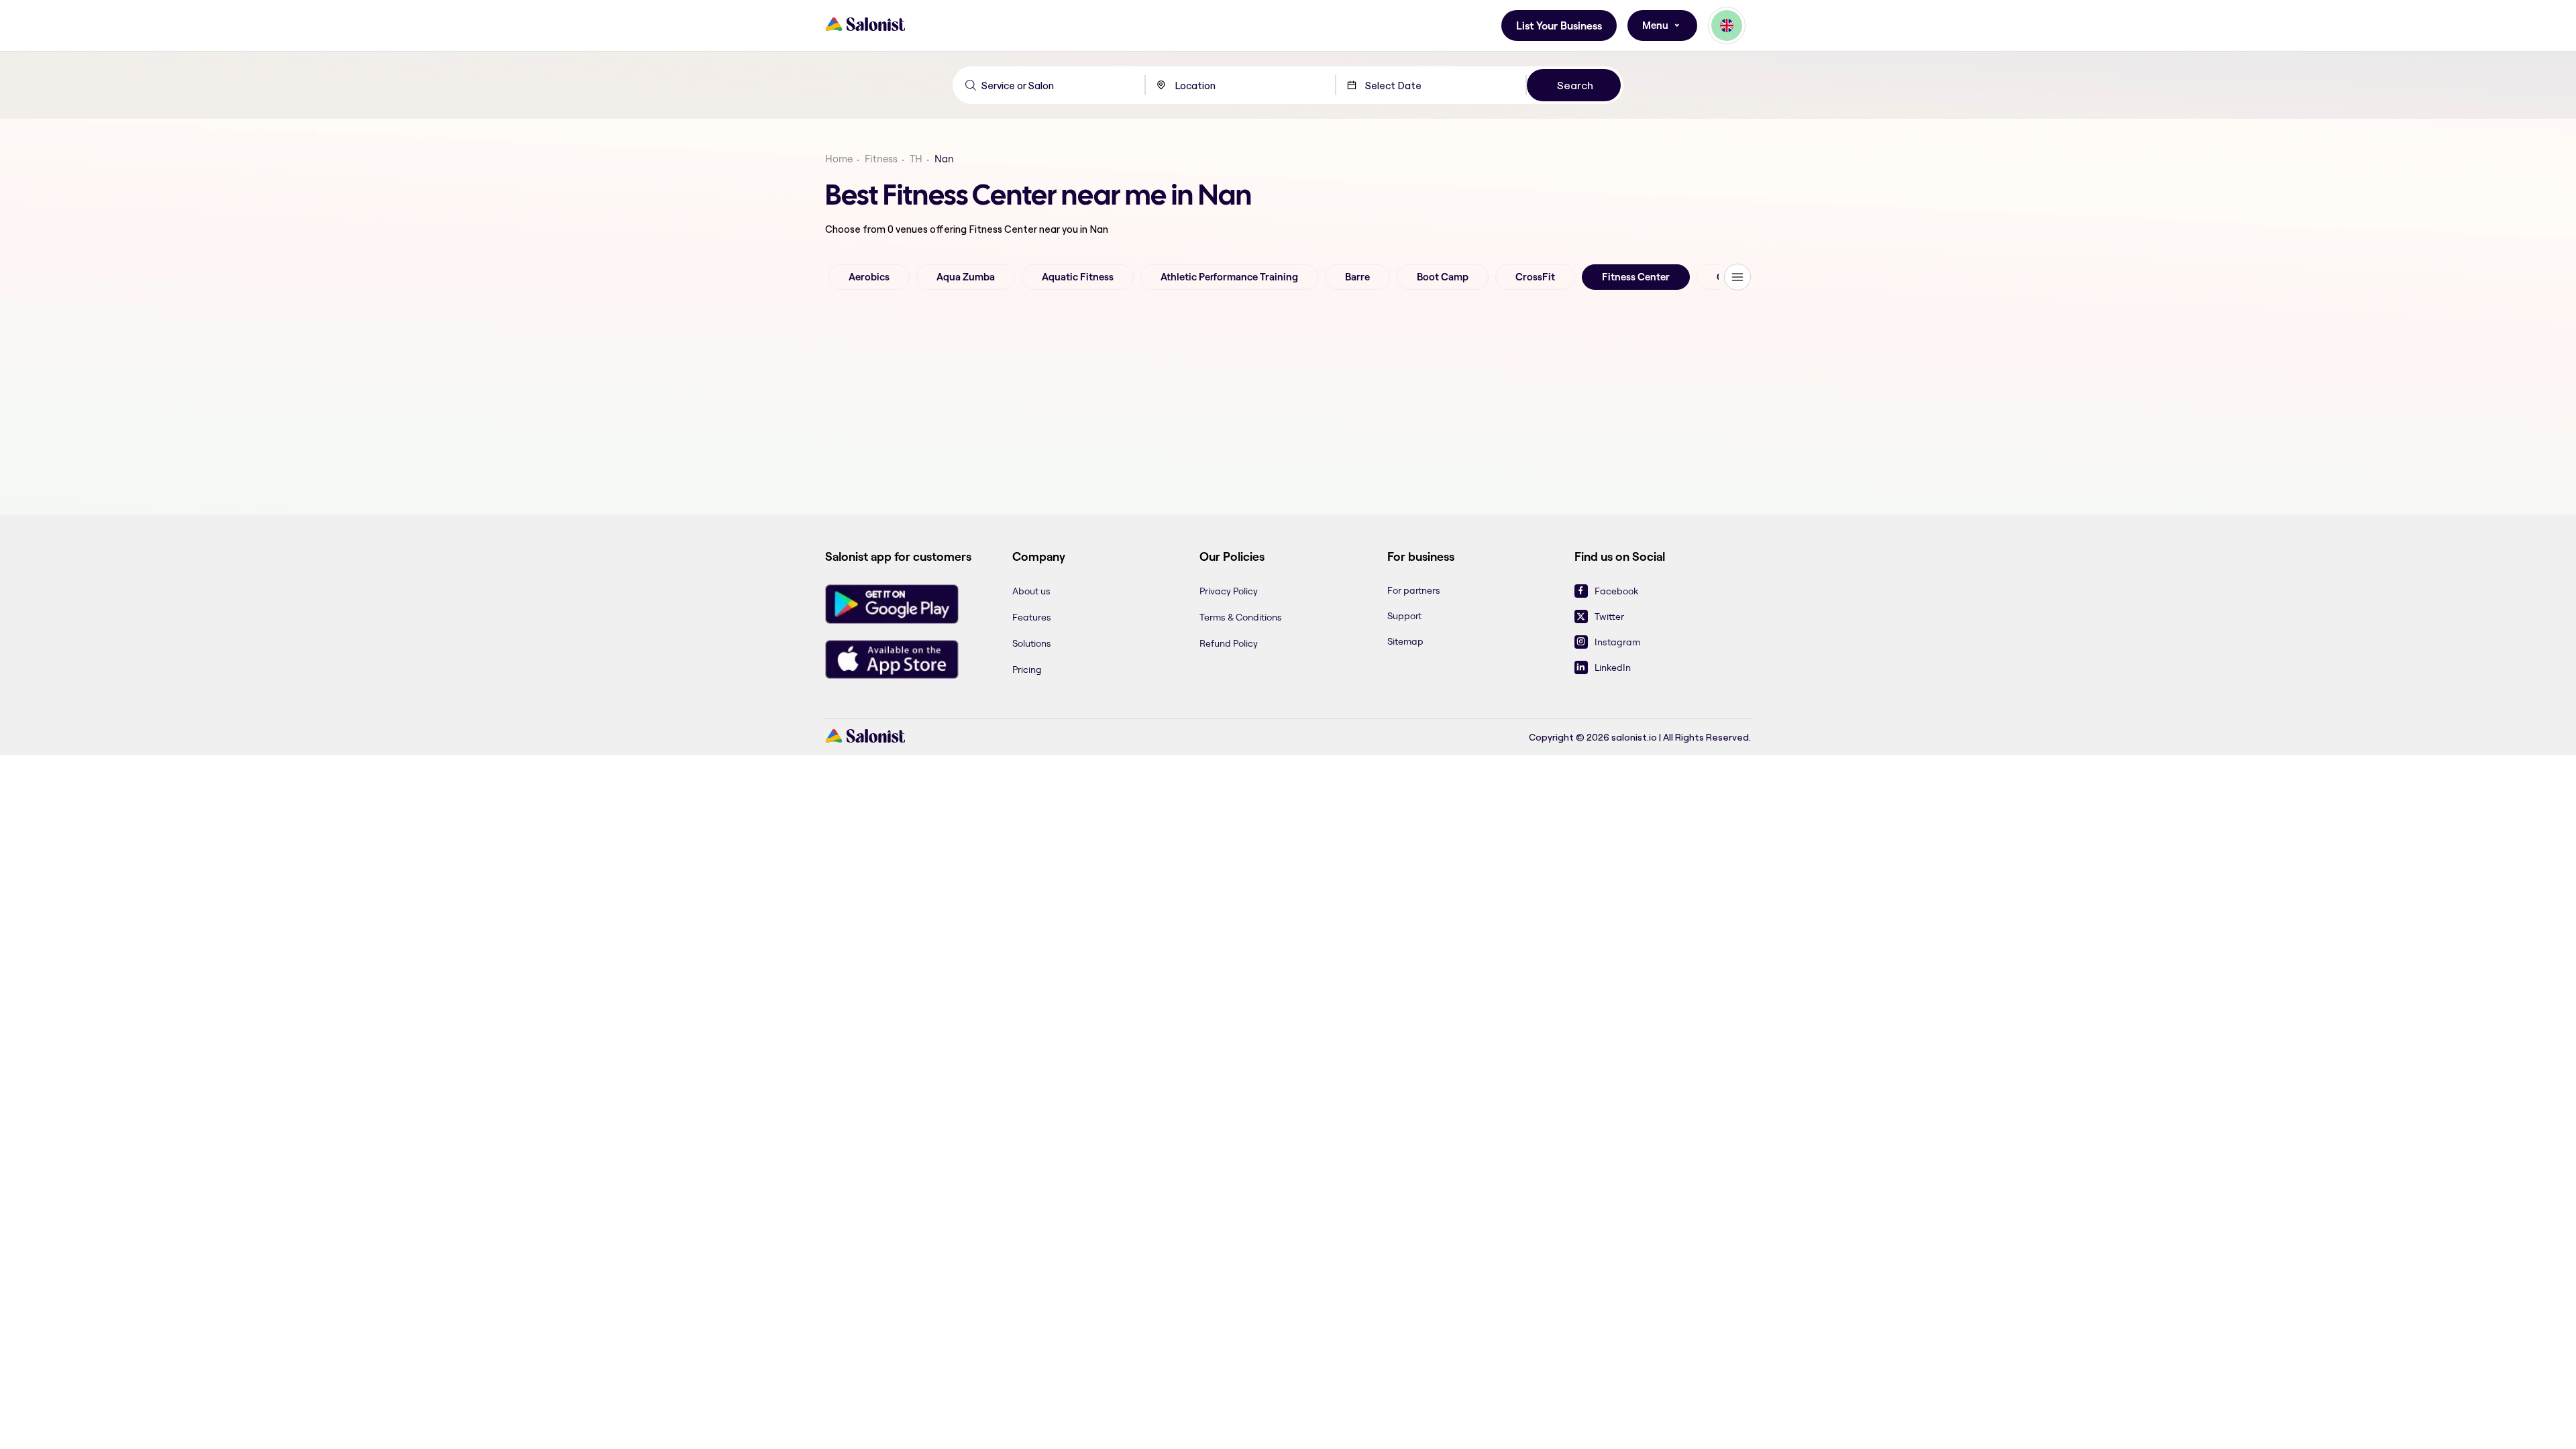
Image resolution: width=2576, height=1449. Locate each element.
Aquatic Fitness (1078, 277)
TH (916, 159)
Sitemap (1405, 641)
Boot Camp (1443, 277)
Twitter (1609, 616)
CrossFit (1535, 277)
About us (1031, 591)
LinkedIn (1613, 667)
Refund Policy (1229, 643)
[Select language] (1727, 25)
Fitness (881, 159)
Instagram (1617, 642)
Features (1032, 617)
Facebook (1616, 591)
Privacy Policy (1229, 591)
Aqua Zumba (966, 277)
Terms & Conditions (1241, 617)
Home (839, 159)
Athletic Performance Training (1229, 277)
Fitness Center (1636, 277)
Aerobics (869, 277)
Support (1404, 616)
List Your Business (1559, 26)
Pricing (1027, 669)
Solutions (1032, 643)
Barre (1357, 277)
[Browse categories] (1737, 277)
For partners (1414, 590)
